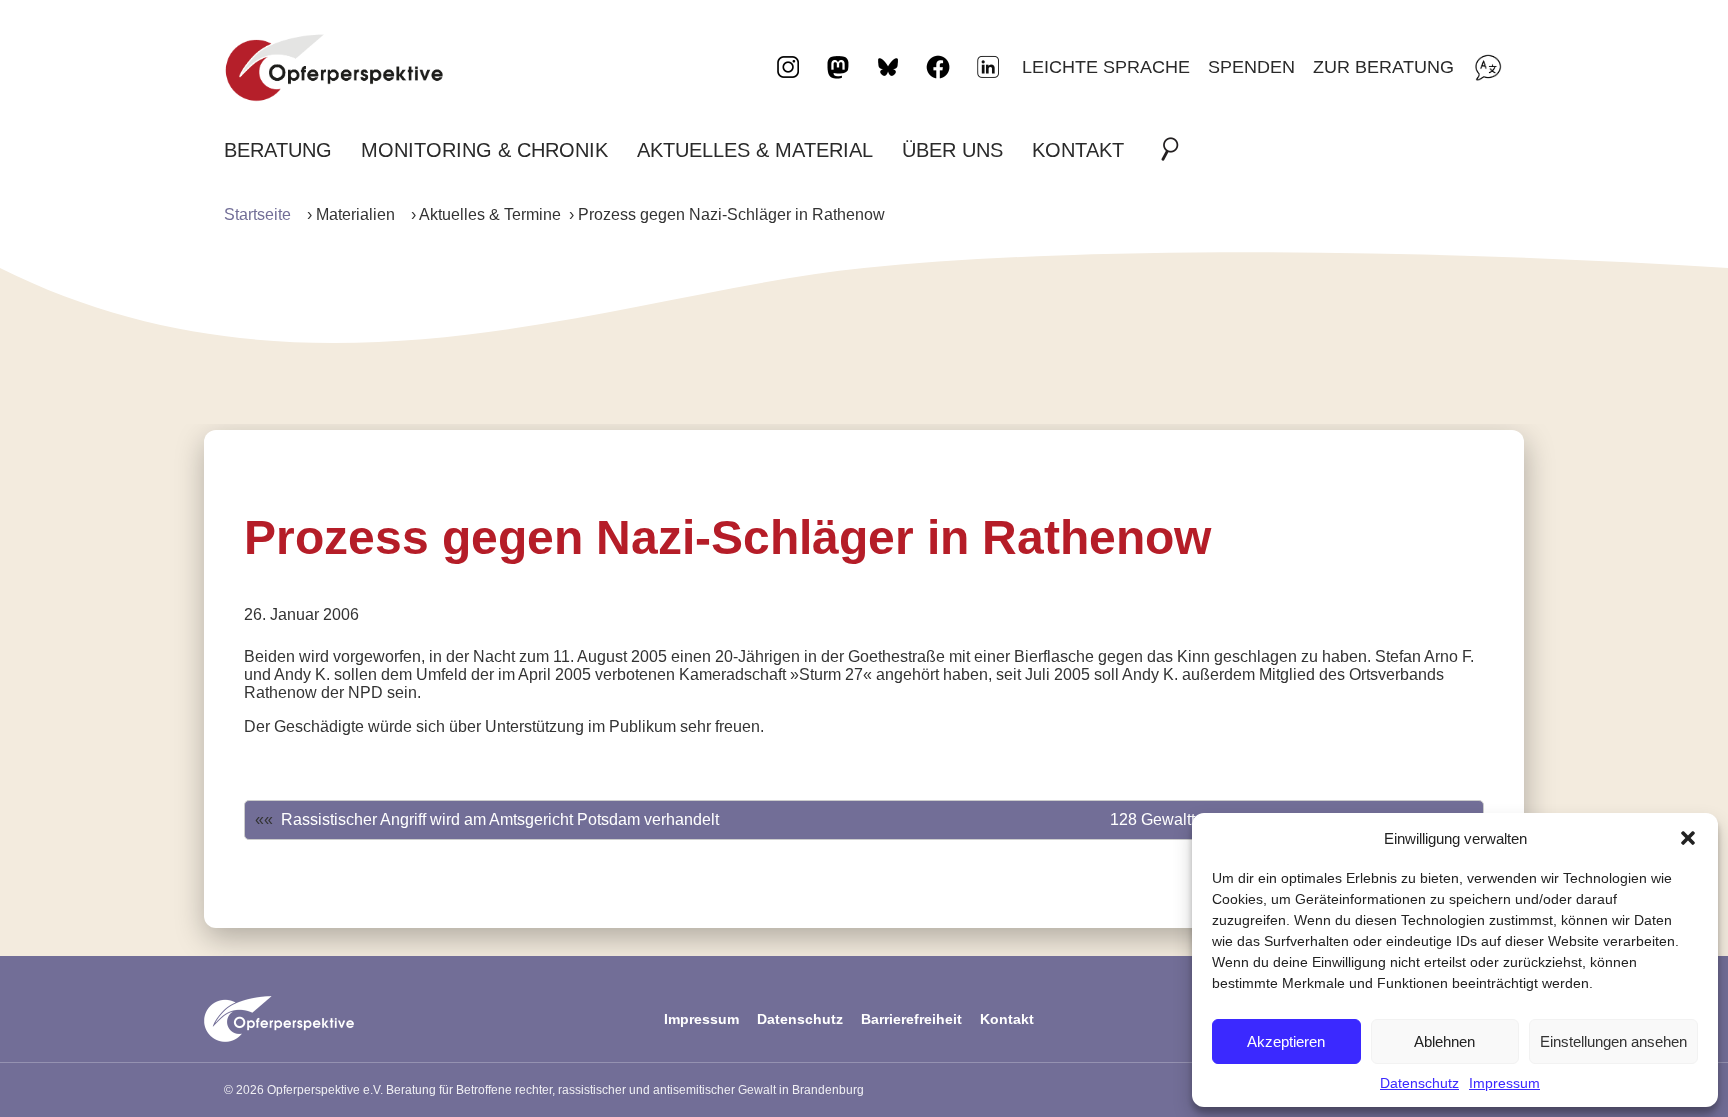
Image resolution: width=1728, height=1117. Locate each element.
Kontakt (1078, 150)
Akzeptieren (1286, 1041)
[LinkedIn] (988, 67)
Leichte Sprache (1106, 66)
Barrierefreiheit (911, 1019)
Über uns (952, 150)
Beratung (278, 150)
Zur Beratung (1383, 66)
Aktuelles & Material (755, 150)
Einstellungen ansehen (1613, 1041)
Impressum (1504, 1083)
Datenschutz (1419, 1083)
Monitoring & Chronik (484, 150)
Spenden (1251, 66)
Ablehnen (1444, 1041)
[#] (1176, 150)
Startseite (257, 214)
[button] (1688, 838)
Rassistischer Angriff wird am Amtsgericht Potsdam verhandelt (500, 819)
